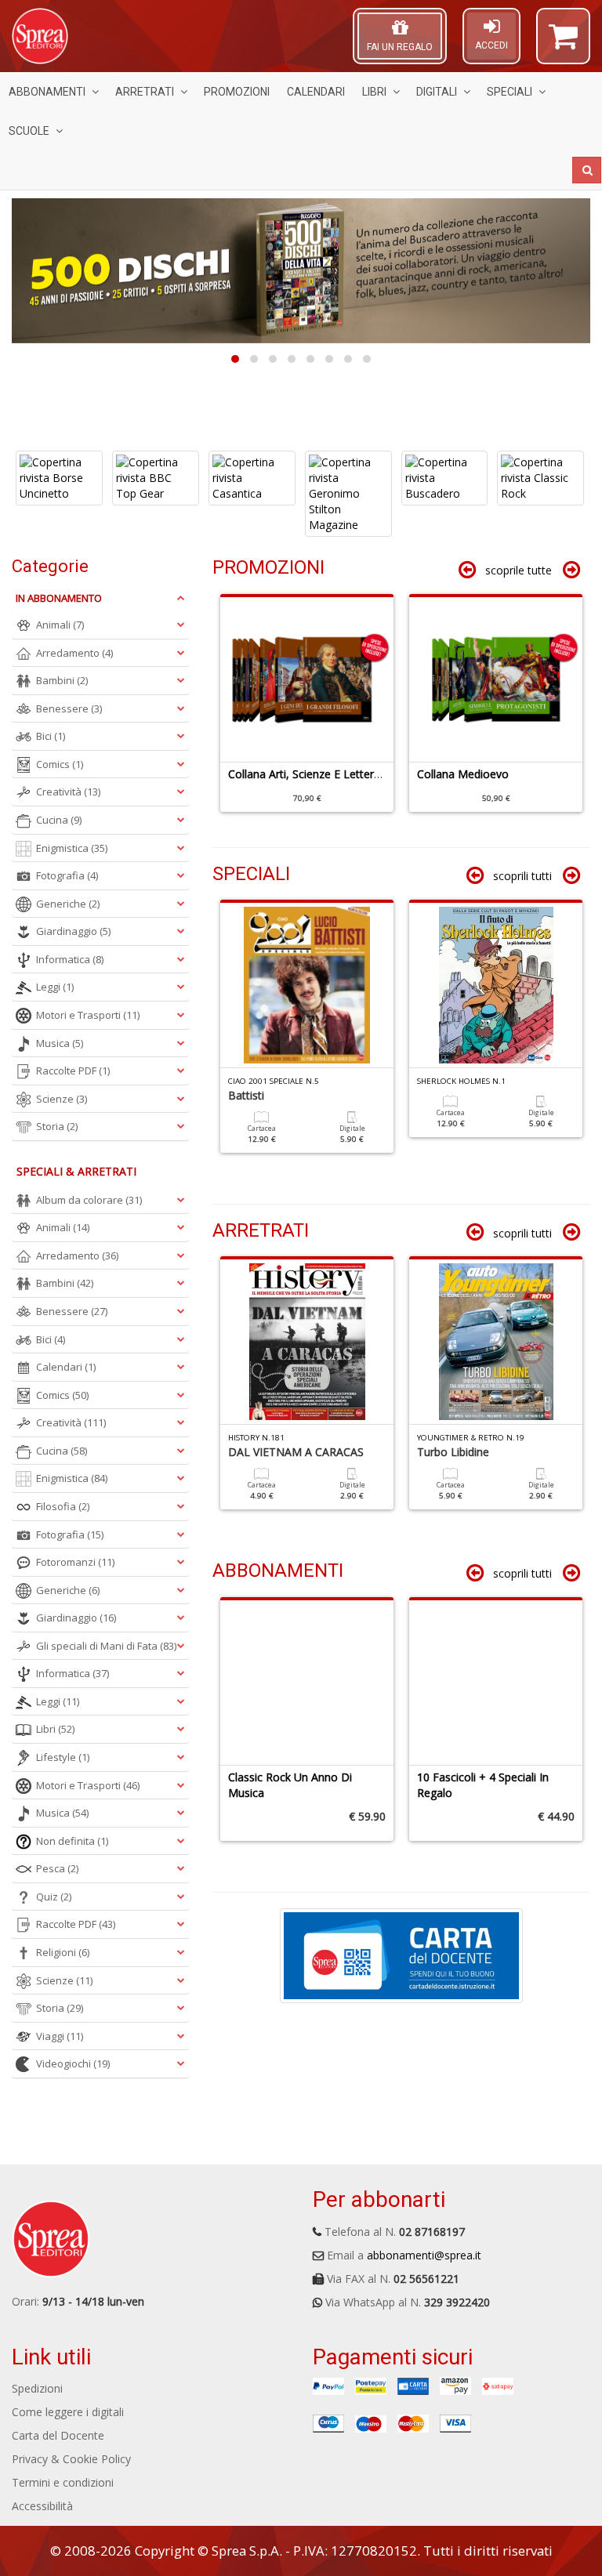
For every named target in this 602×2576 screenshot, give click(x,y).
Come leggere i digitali (68, 2412)
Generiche (68, 904)
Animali (60, 625)
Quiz (54, 1897)
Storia (57, 1126)
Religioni (63, 1952)
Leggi (55, 987)
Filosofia (63, 1506)
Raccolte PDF (73, 1071)
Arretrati (145, 92)
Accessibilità (42, 2506)
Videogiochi (73, 2063)
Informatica (70, 959)
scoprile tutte (519, 570)
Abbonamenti (47, 92)
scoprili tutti (522, 876)
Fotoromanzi (75, 1562)
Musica (60, 1043)
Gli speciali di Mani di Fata (106, 1646)
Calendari (316, 92)
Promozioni (237, 92)
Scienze (62, 1099)
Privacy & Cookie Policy (71, 2459)
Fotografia (67, 875)
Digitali (437, 92)
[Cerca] (587, 170)
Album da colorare (89, 1200)
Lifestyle (63, 1757)
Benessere (69, 708)
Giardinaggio (73, 931)
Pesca (57, 1868)
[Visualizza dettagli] (59, 478)
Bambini (62, 680)
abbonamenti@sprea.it (424, 2255)
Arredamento (74, 653)
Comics (60, 764)
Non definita (72, 1841)
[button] (563, 43)
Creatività (68, 792)
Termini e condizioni (63, 2482)
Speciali (510, 92)
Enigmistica (72, 848)
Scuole (29, 131)
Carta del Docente (58, 2435)
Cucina (59, 820)
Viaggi (60, 2036)
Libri (374, 92)
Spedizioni (37, 2388)
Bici (51, 736)
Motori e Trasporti (88, 1015)
